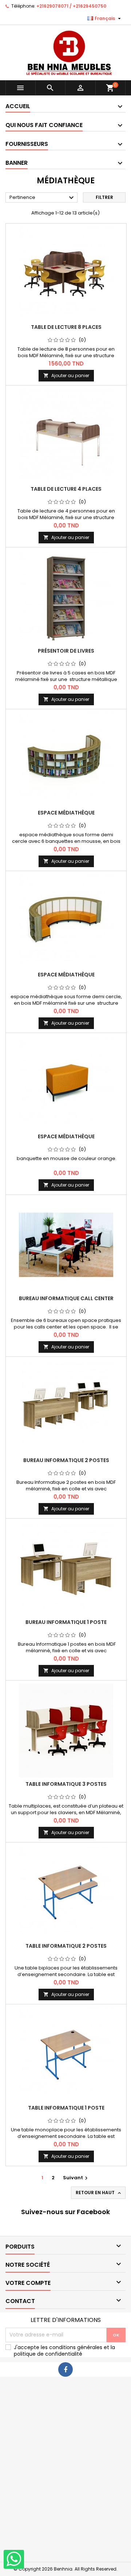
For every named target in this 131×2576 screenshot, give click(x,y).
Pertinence (43, 198)
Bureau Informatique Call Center (66, 1298)
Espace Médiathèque (66, 813)
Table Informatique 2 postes (66, 1946)
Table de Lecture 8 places (66, 327)
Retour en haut (99, 2193)
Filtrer (104, 197)
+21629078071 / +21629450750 (71, 6)
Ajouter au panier (66, 375)
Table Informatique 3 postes (66, 1784)
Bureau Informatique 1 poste (66, 1622)
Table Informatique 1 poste (66, 2108)
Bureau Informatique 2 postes (66, 1460)
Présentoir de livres (66, 651)
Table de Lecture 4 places (66, 489)
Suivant (76, 2178)
